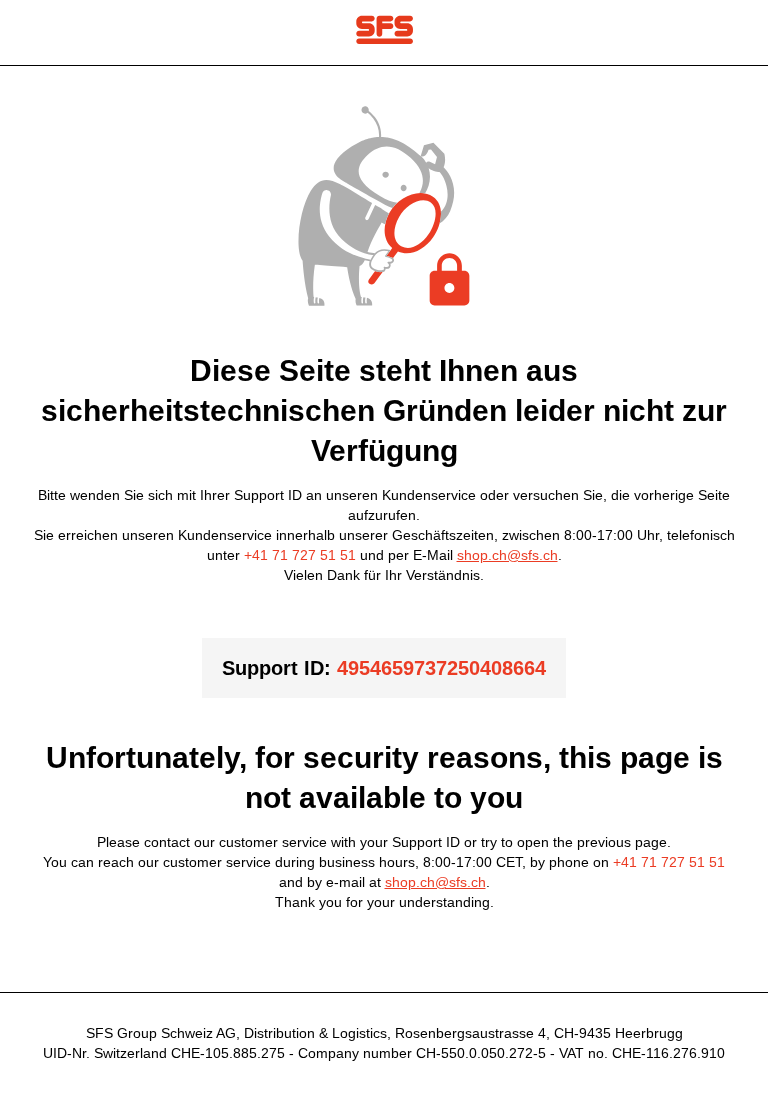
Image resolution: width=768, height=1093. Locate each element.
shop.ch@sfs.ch (507, 555)
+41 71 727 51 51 (300, 555)
